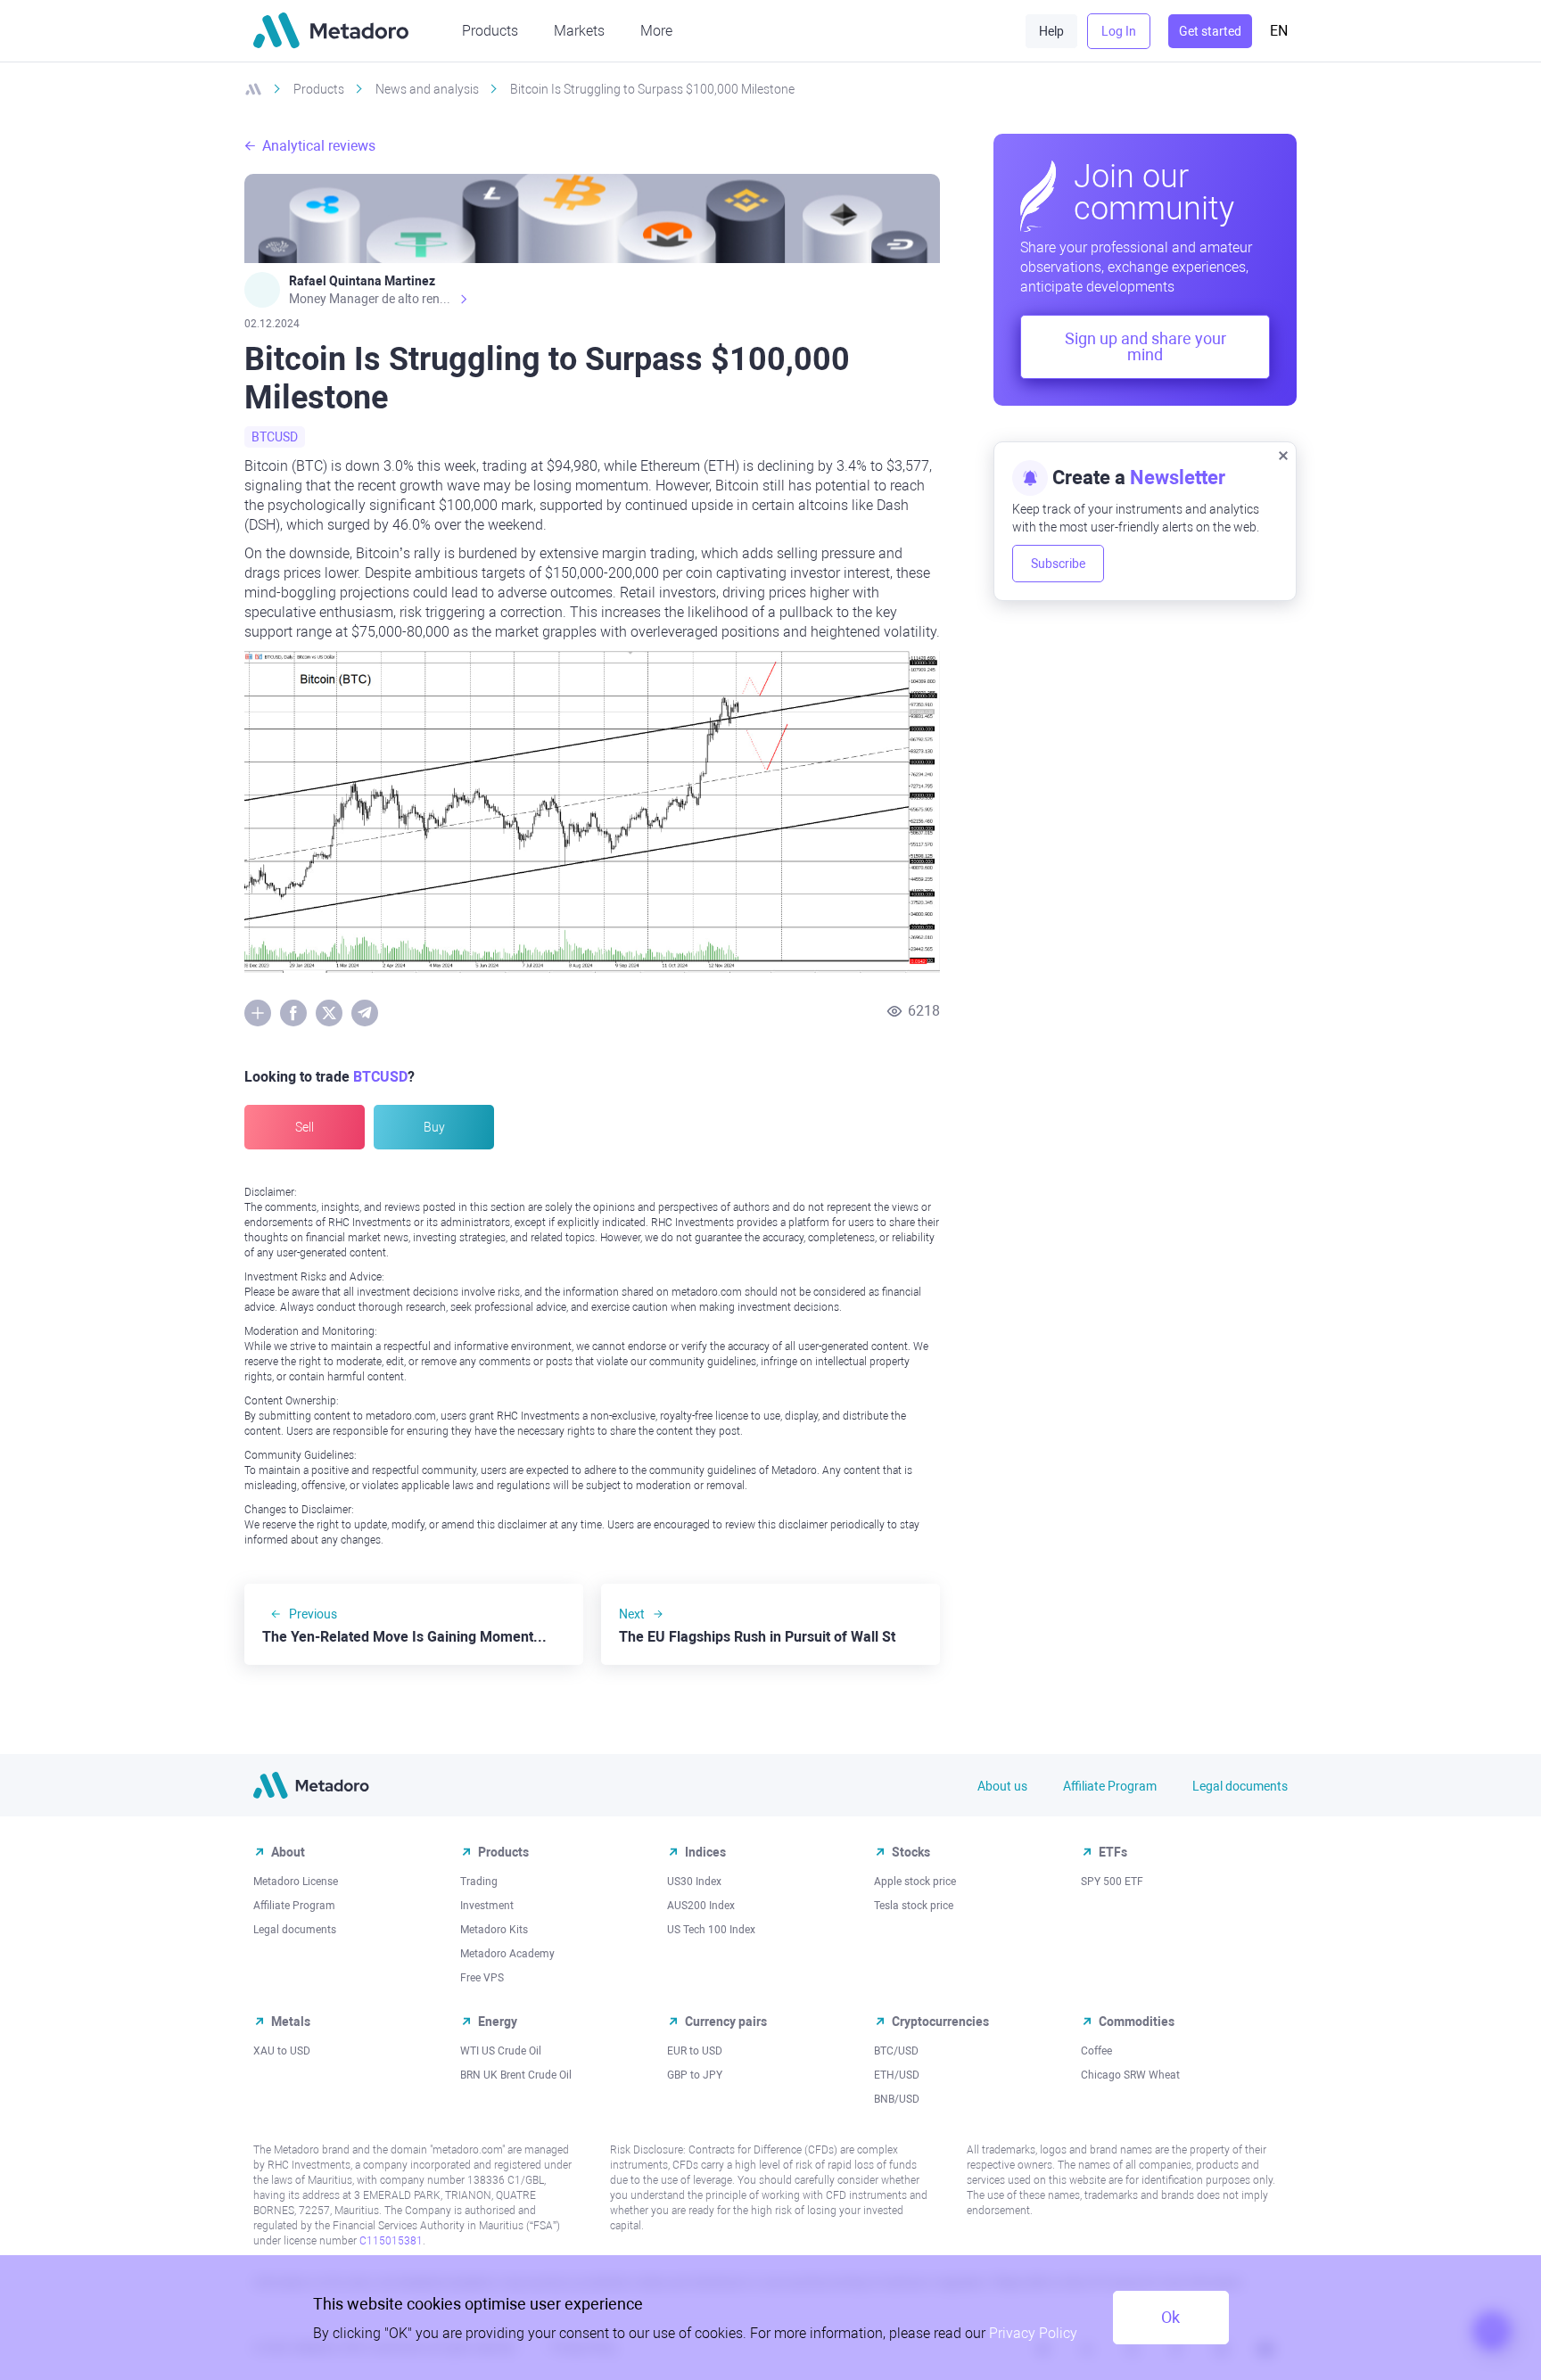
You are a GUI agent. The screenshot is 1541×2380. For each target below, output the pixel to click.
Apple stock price (915, 1882)
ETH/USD (897, 2075)
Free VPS (482, 1978)
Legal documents (1240, 1786)
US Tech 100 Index (711, 1930)
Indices (705, 1852)
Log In (1119, 31)
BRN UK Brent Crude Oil (516, 2075)
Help (1051, 31)
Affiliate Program (1110, 1786)
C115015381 (391, 2241)
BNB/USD (897, 2099)
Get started (1210, 31)
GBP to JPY (695, 2075)
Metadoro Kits (494, 1930)
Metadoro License (296, 1882)
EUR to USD (695, 2051)
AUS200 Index (701, 1906)
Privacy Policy (1033, 2333)
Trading (479, 1882)
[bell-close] (1283, 455)
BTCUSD (275, 437)
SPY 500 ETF (1112, 1882)
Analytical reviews (319, 146)
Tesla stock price (914, 1906)
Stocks (911, 1852)
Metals (291, 2022)
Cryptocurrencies (940, 2022)
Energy (498, 2022)
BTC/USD (896, 2051)
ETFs (1113, 1852)
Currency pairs (726, 2022)
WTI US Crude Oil (501, 2051)
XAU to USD (282, 2051)
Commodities (1137, 2022)
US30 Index (694, 1882)
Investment (487, 1906)
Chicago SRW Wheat (1130, 2075)
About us (1002, 1786)
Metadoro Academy (507, 1954)
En (1279, 31)
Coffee (1096, 2051)
